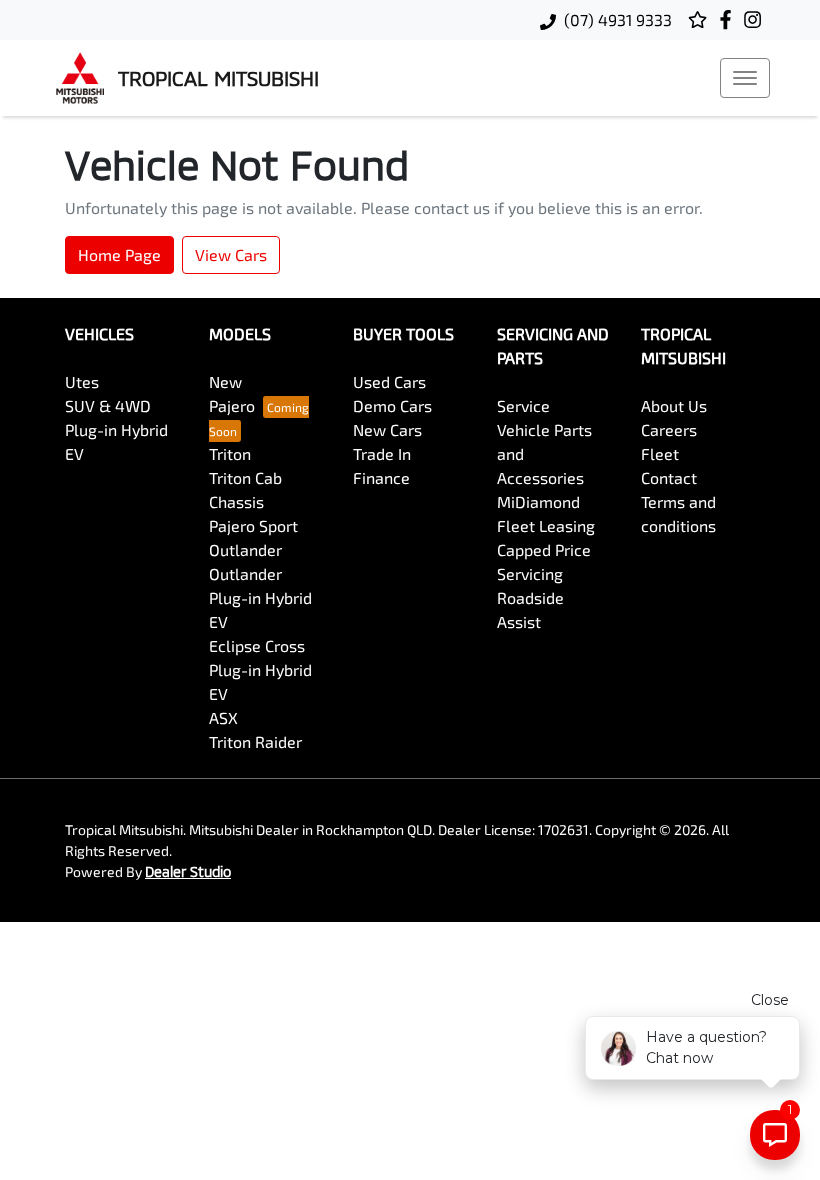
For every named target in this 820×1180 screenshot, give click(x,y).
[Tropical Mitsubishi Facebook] (729, 19)
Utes (82, 381)
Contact (669, 477)
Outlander (245, 549)
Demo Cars (392, 405)
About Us (674, 405)
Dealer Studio (188, 871)
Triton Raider (255, 741)
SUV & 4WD (108, 405)
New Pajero (232, 393)
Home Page (119, 254)
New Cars (387, 429)
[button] (745, 78)
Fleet (660, 453)
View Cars (231, 254)
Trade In (382, 453)
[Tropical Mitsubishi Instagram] (756, 19)
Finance (381, 477)
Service (523, 405)
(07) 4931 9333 (618, 19)
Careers (669, 429)
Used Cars (389, 381)
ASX (223, 717)
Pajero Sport (253, 525)
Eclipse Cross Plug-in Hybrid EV (260, 669)
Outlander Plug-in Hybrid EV (260, 597)
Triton (230, 453)
